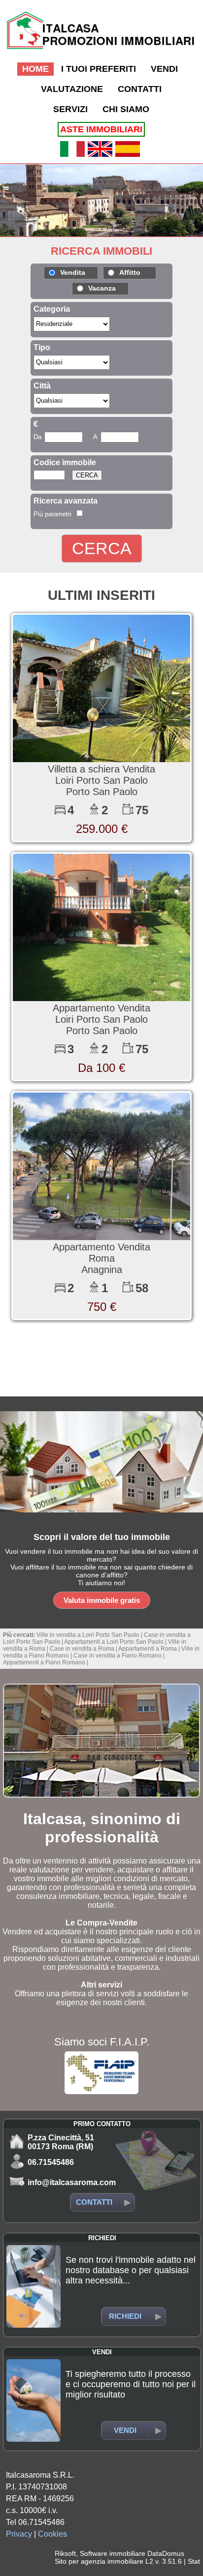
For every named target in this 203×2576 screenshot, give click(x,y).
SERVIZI (70, 109)
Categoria (52, 309)
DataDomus (166, 2553)
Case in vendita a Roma (82, 1649)
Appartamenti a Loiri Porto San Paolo (114, 1642)
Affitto (130, 272)
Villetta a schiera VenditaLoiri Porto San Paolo (101, 775)
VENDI (164, 69)
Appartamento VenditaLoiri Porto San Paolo (101, 1014)
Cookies (52, 2534)
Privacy (19, 2534)
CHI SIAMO (126, 109)
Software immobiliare (113, 2553)
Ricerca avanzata (66, 501)
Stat (194, 2561)
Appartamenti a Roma (148, 1649)
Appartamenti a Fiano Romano (44, 1662)
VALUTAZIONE (72, 89)
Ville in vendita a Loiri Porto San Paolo (88, 1635)
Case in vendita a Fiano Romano (118, 1656)
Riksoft (65, 2553)
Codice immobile (65, 462)
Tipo (42, 347)
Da (37, 437)
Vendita (73, 272)
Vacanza (102, 288)
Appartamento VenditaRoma (101, 1253)
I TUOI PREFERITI (99, 69)
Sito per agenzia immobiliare (99, 2561)
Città (42, 386)
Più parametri (52, 514)
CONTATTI (140, 89)
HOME (35, 69)
